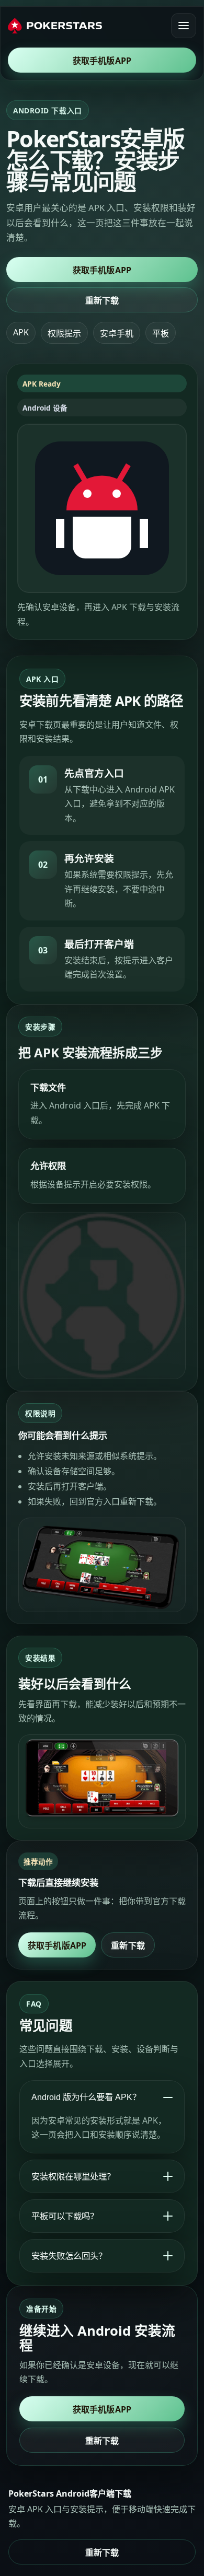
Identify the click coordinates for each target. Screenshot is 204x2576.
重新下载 (102, 300)
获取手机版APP (102, 61)
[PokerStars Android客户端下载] (55, 26)
